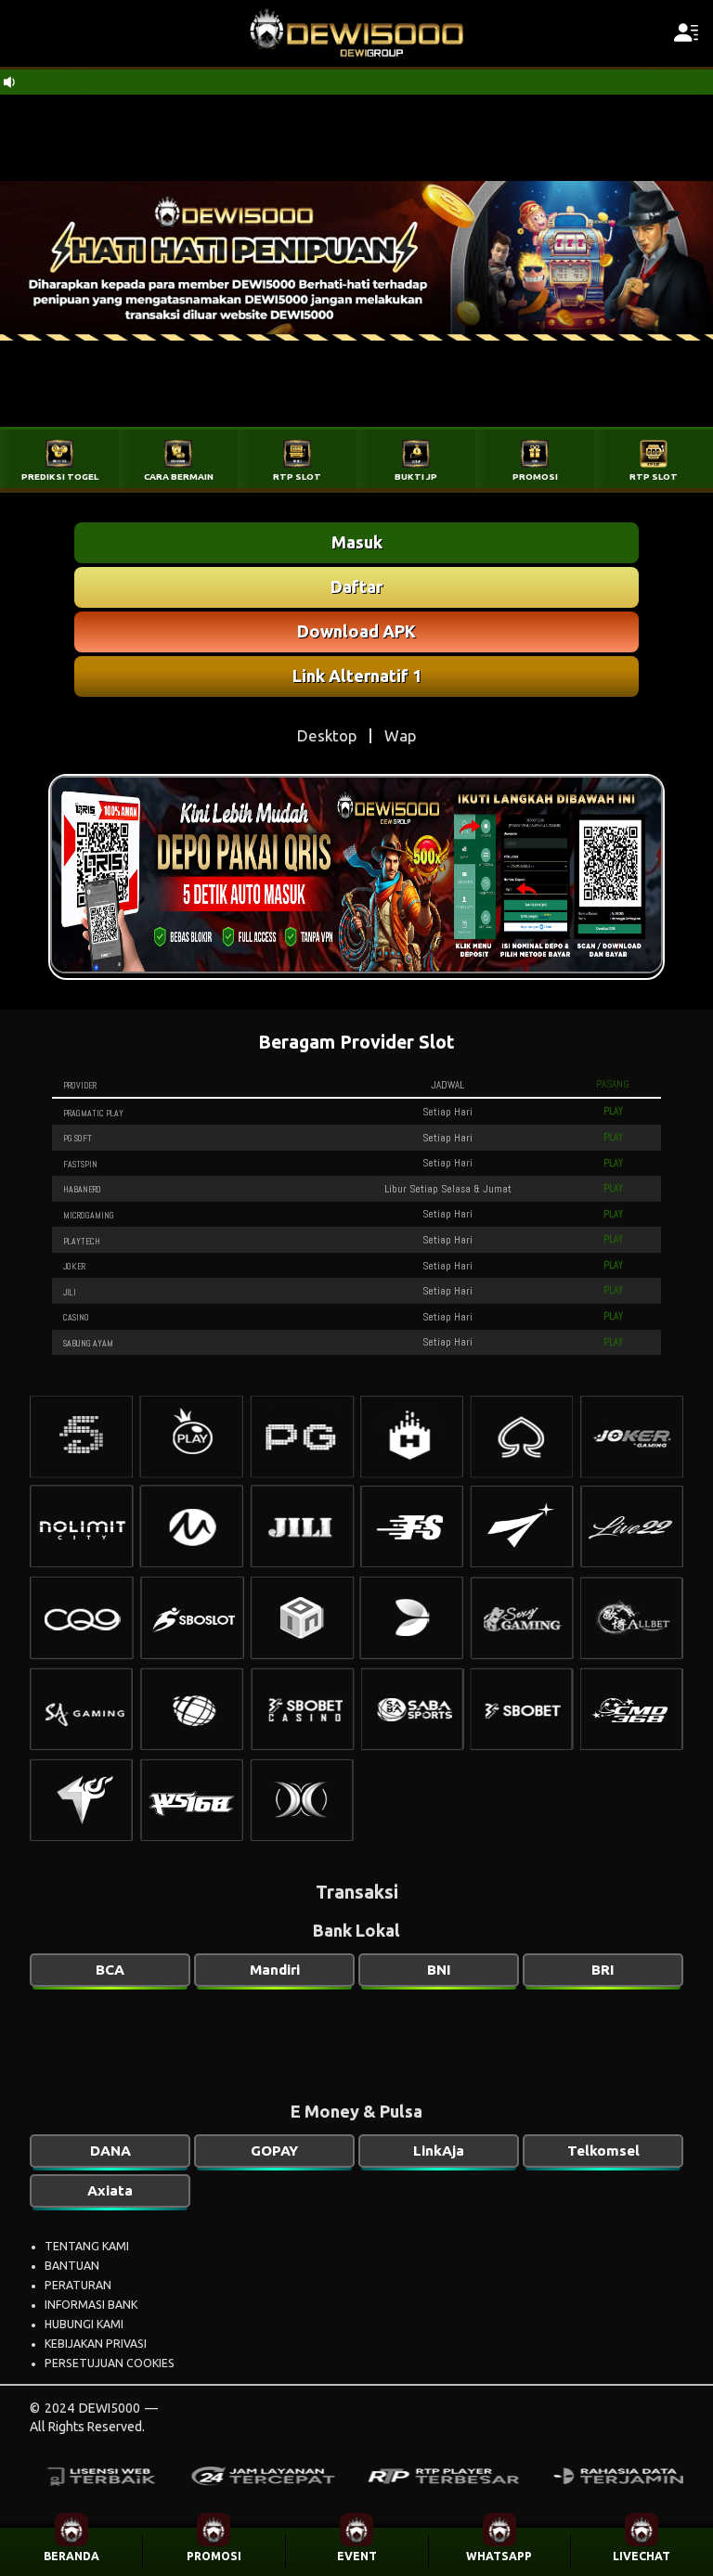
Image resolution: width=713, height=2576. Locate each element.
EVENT (357, 2556)
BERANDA (71, 2556)
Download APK (356, 631)
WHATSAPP (499, 2556)
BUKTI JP (416, 477)
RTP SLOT (297, 477)
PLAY (613, 1111)
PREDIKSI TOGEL (60, 477)
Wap (400, 735)
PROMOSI (214, 2556)
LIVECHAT (642, 2556)
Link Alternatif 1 (357, 676)
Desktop (327, 735)
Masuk (357, 542)
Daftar (356, 586)
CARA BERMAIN (179, 477)
